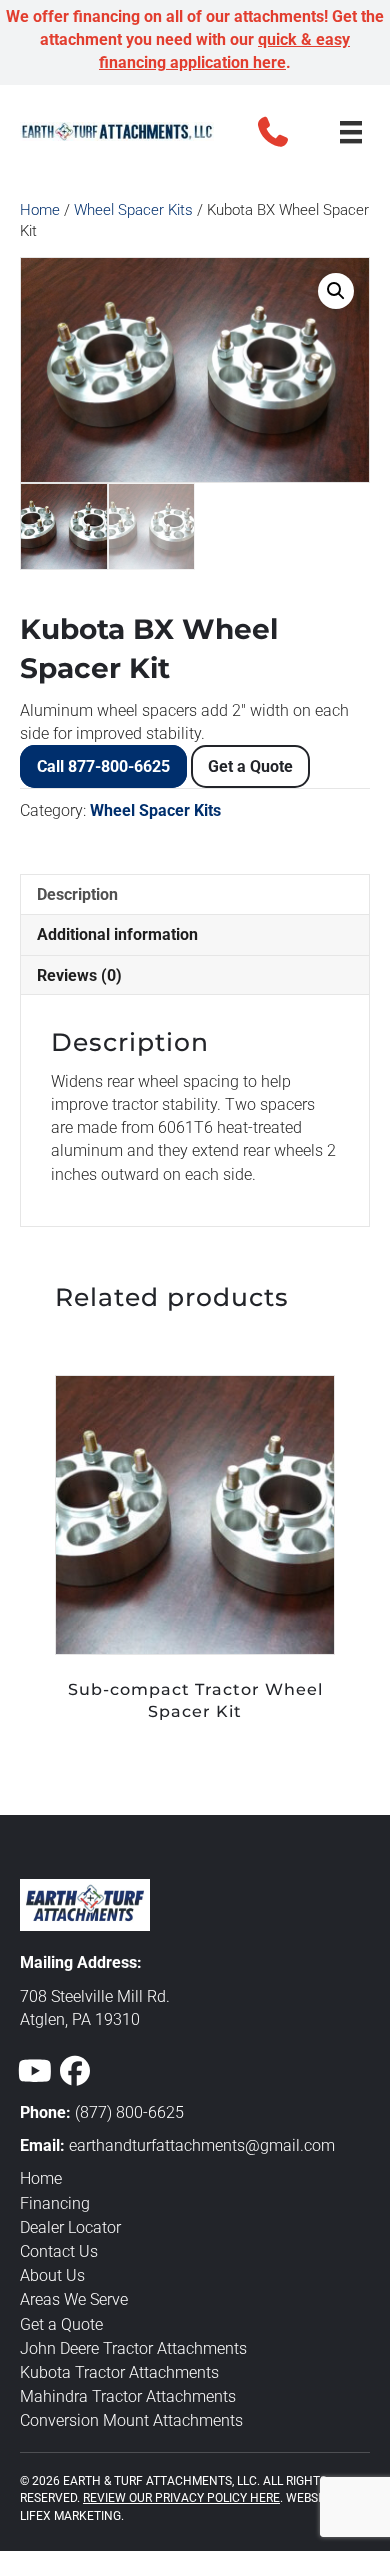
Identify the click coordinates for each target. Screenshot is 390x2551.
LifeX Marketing (70, 2516)
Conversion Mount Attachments (131, 2420)
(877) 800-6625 (129, 2112)
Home (40, 210)
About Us (52, 2275)
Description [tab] (77, 894)
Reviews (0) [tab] (79, 975)
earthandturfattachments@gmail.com (202, 2145)
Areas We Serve (74, 2299)
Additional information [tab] (117, 934)
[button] (273, 132)
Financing (55, 2203)
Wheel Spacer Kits (133, 210)
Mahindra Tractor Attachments (128, 2396)
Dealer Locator (70, 2227)
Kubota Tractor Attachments (119, 2372)
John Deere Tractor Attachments (133, 2348)
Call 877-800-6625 (103, 766)
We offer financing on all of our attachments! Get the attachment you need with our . (195, 39)
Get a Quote (250, 766)
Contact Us (59, 2251)
